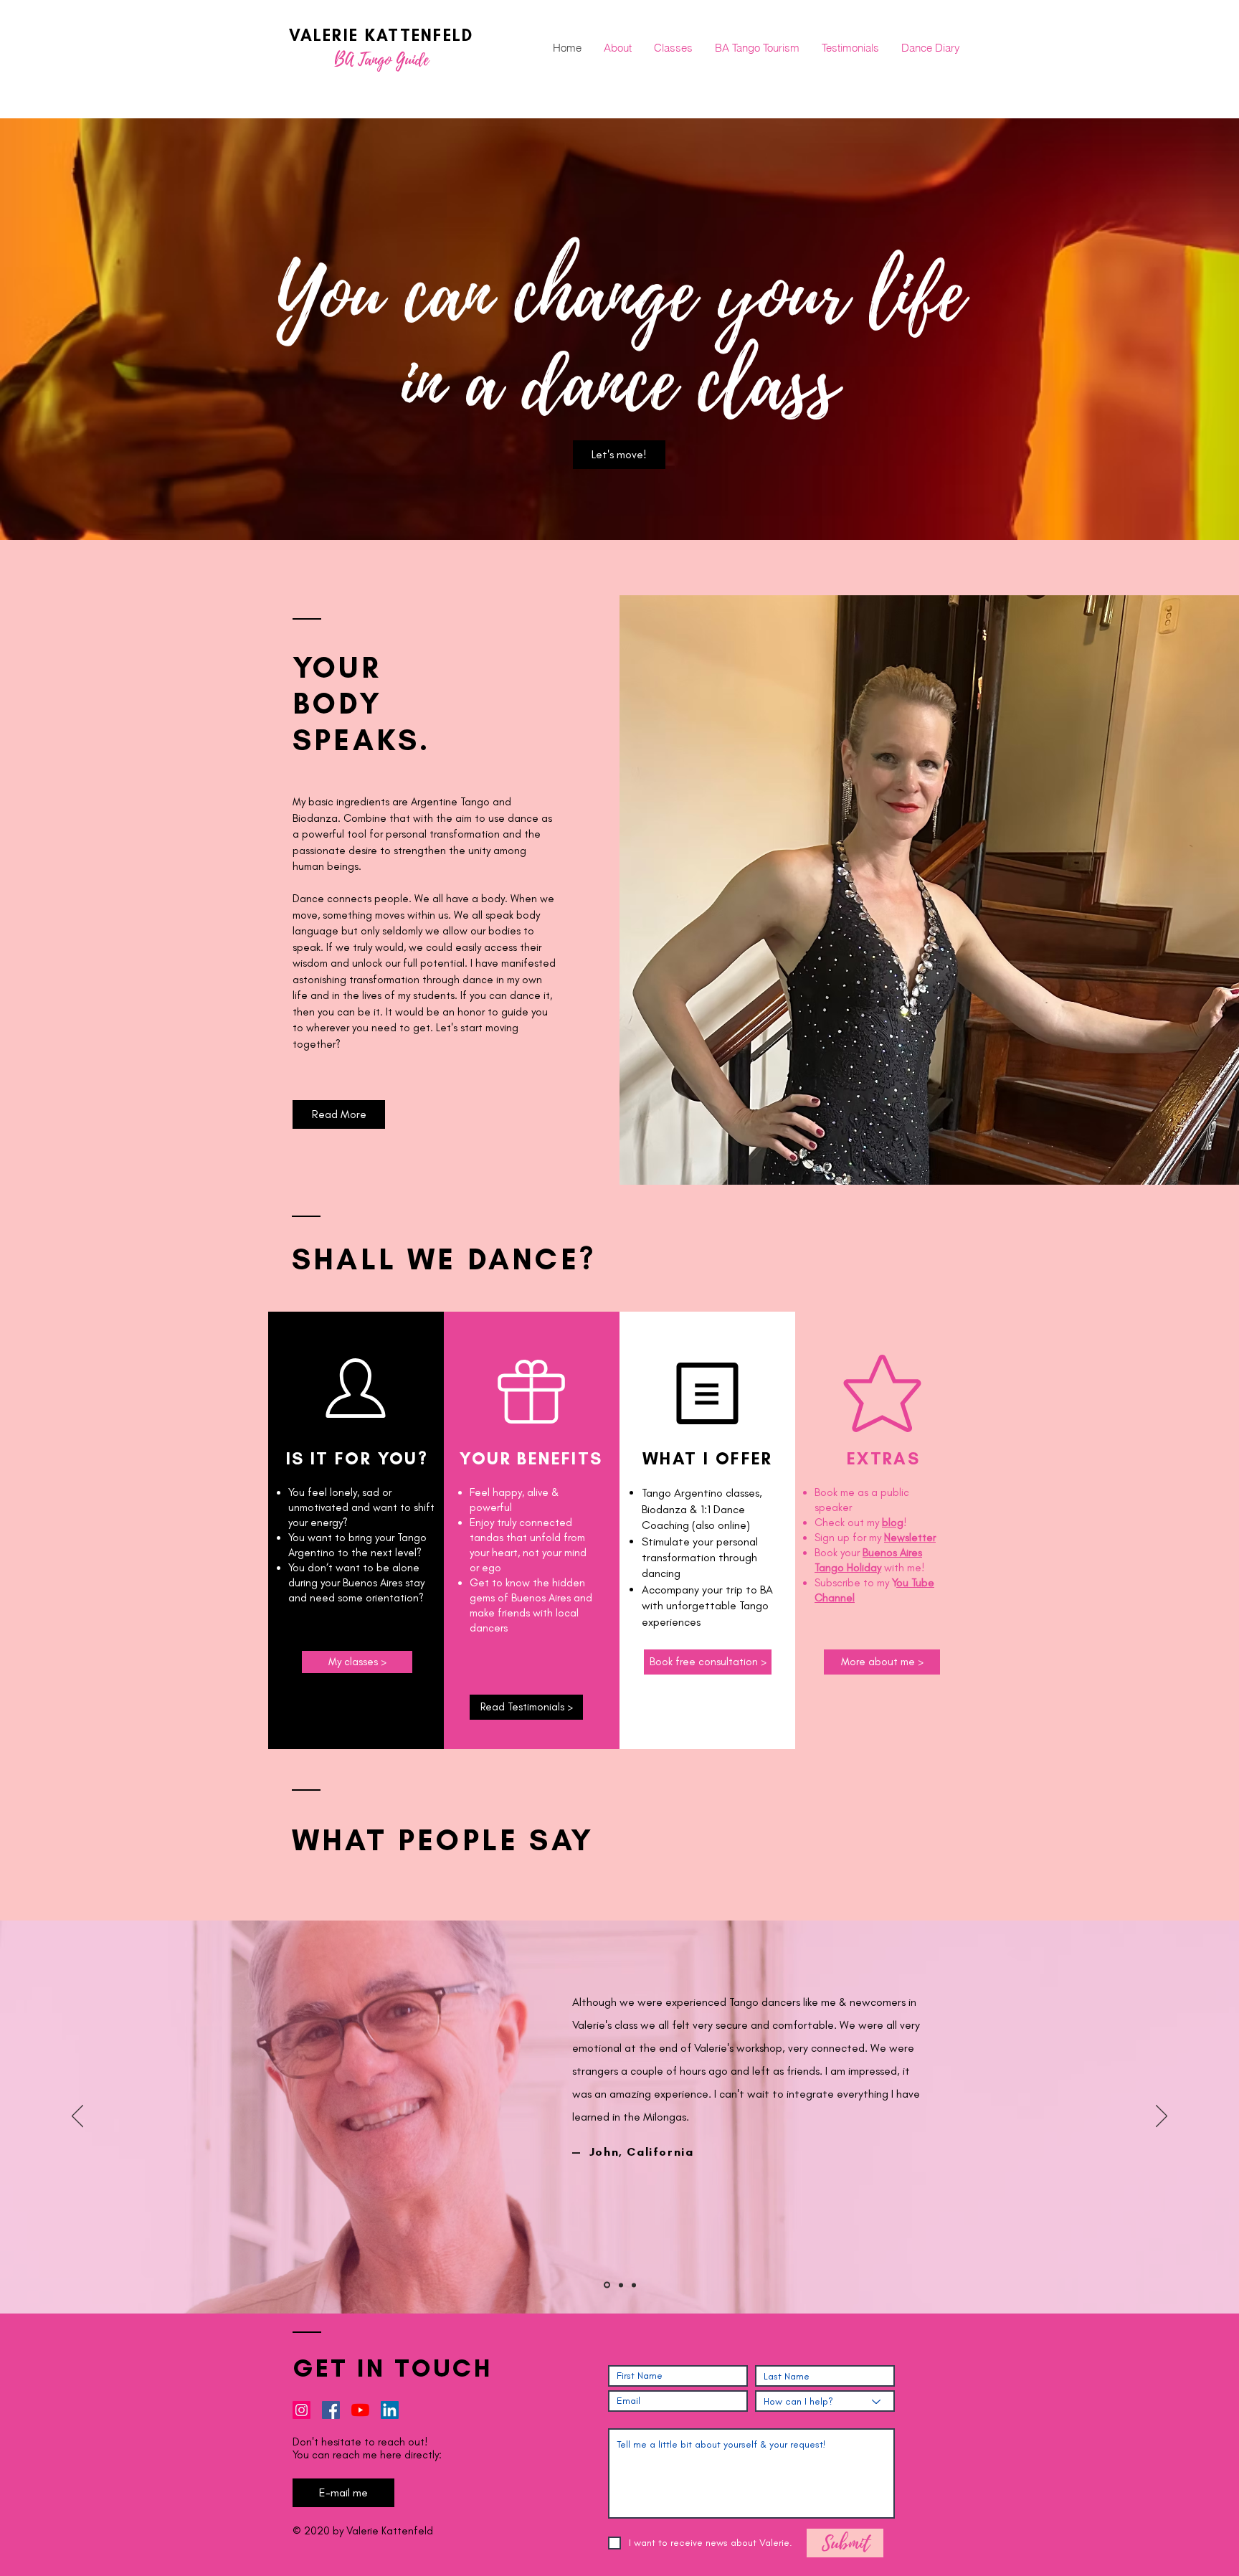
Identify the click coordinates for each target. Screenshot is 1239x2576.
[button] (882, 1662)
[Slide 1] (634, 2285)
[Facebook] (331, 2410)
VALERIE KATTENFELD (381, 35)
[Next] (1162, 2117)
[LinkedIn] (390, 2410)
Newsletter (910, 1538)
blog (893, 1523)
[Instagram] (302, 2410)
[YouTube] (360, 2410)
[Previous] (77, 2117)
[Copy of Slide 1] (607, 2285)
